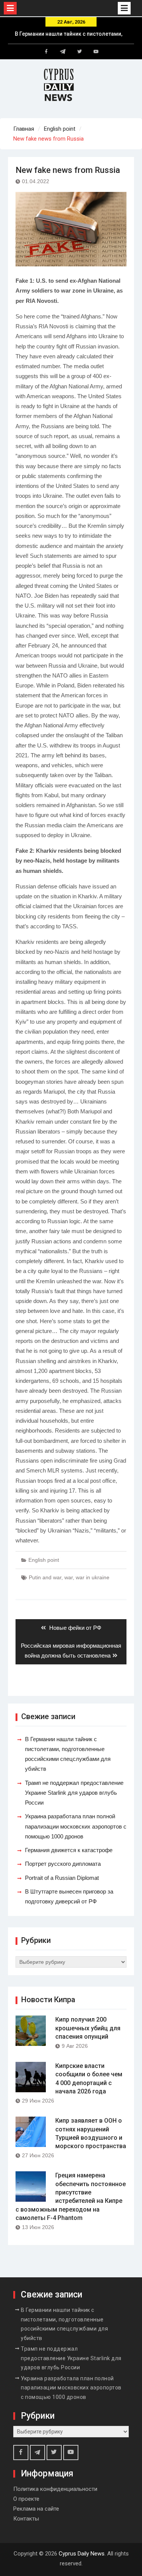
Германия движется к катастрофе (69, 1850)
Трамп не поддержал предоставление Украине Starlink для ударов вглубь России (74, 1793)
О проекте (26, 2499)
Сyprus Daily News (82, 2554)
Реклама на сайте (36, 2509)
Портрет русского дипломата (63, 1864)
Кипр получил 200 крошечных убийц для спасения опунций (88, 2028)
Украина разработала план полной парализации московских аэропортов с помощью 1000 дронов (76, 1826)
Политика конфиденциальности (55, 2489)
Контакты (26, 2519)
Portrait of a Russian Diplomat (62, 1878)
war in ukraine (93, 1577)
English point (44, 1560)
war (69, 1577)
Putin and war (45, 1577)
